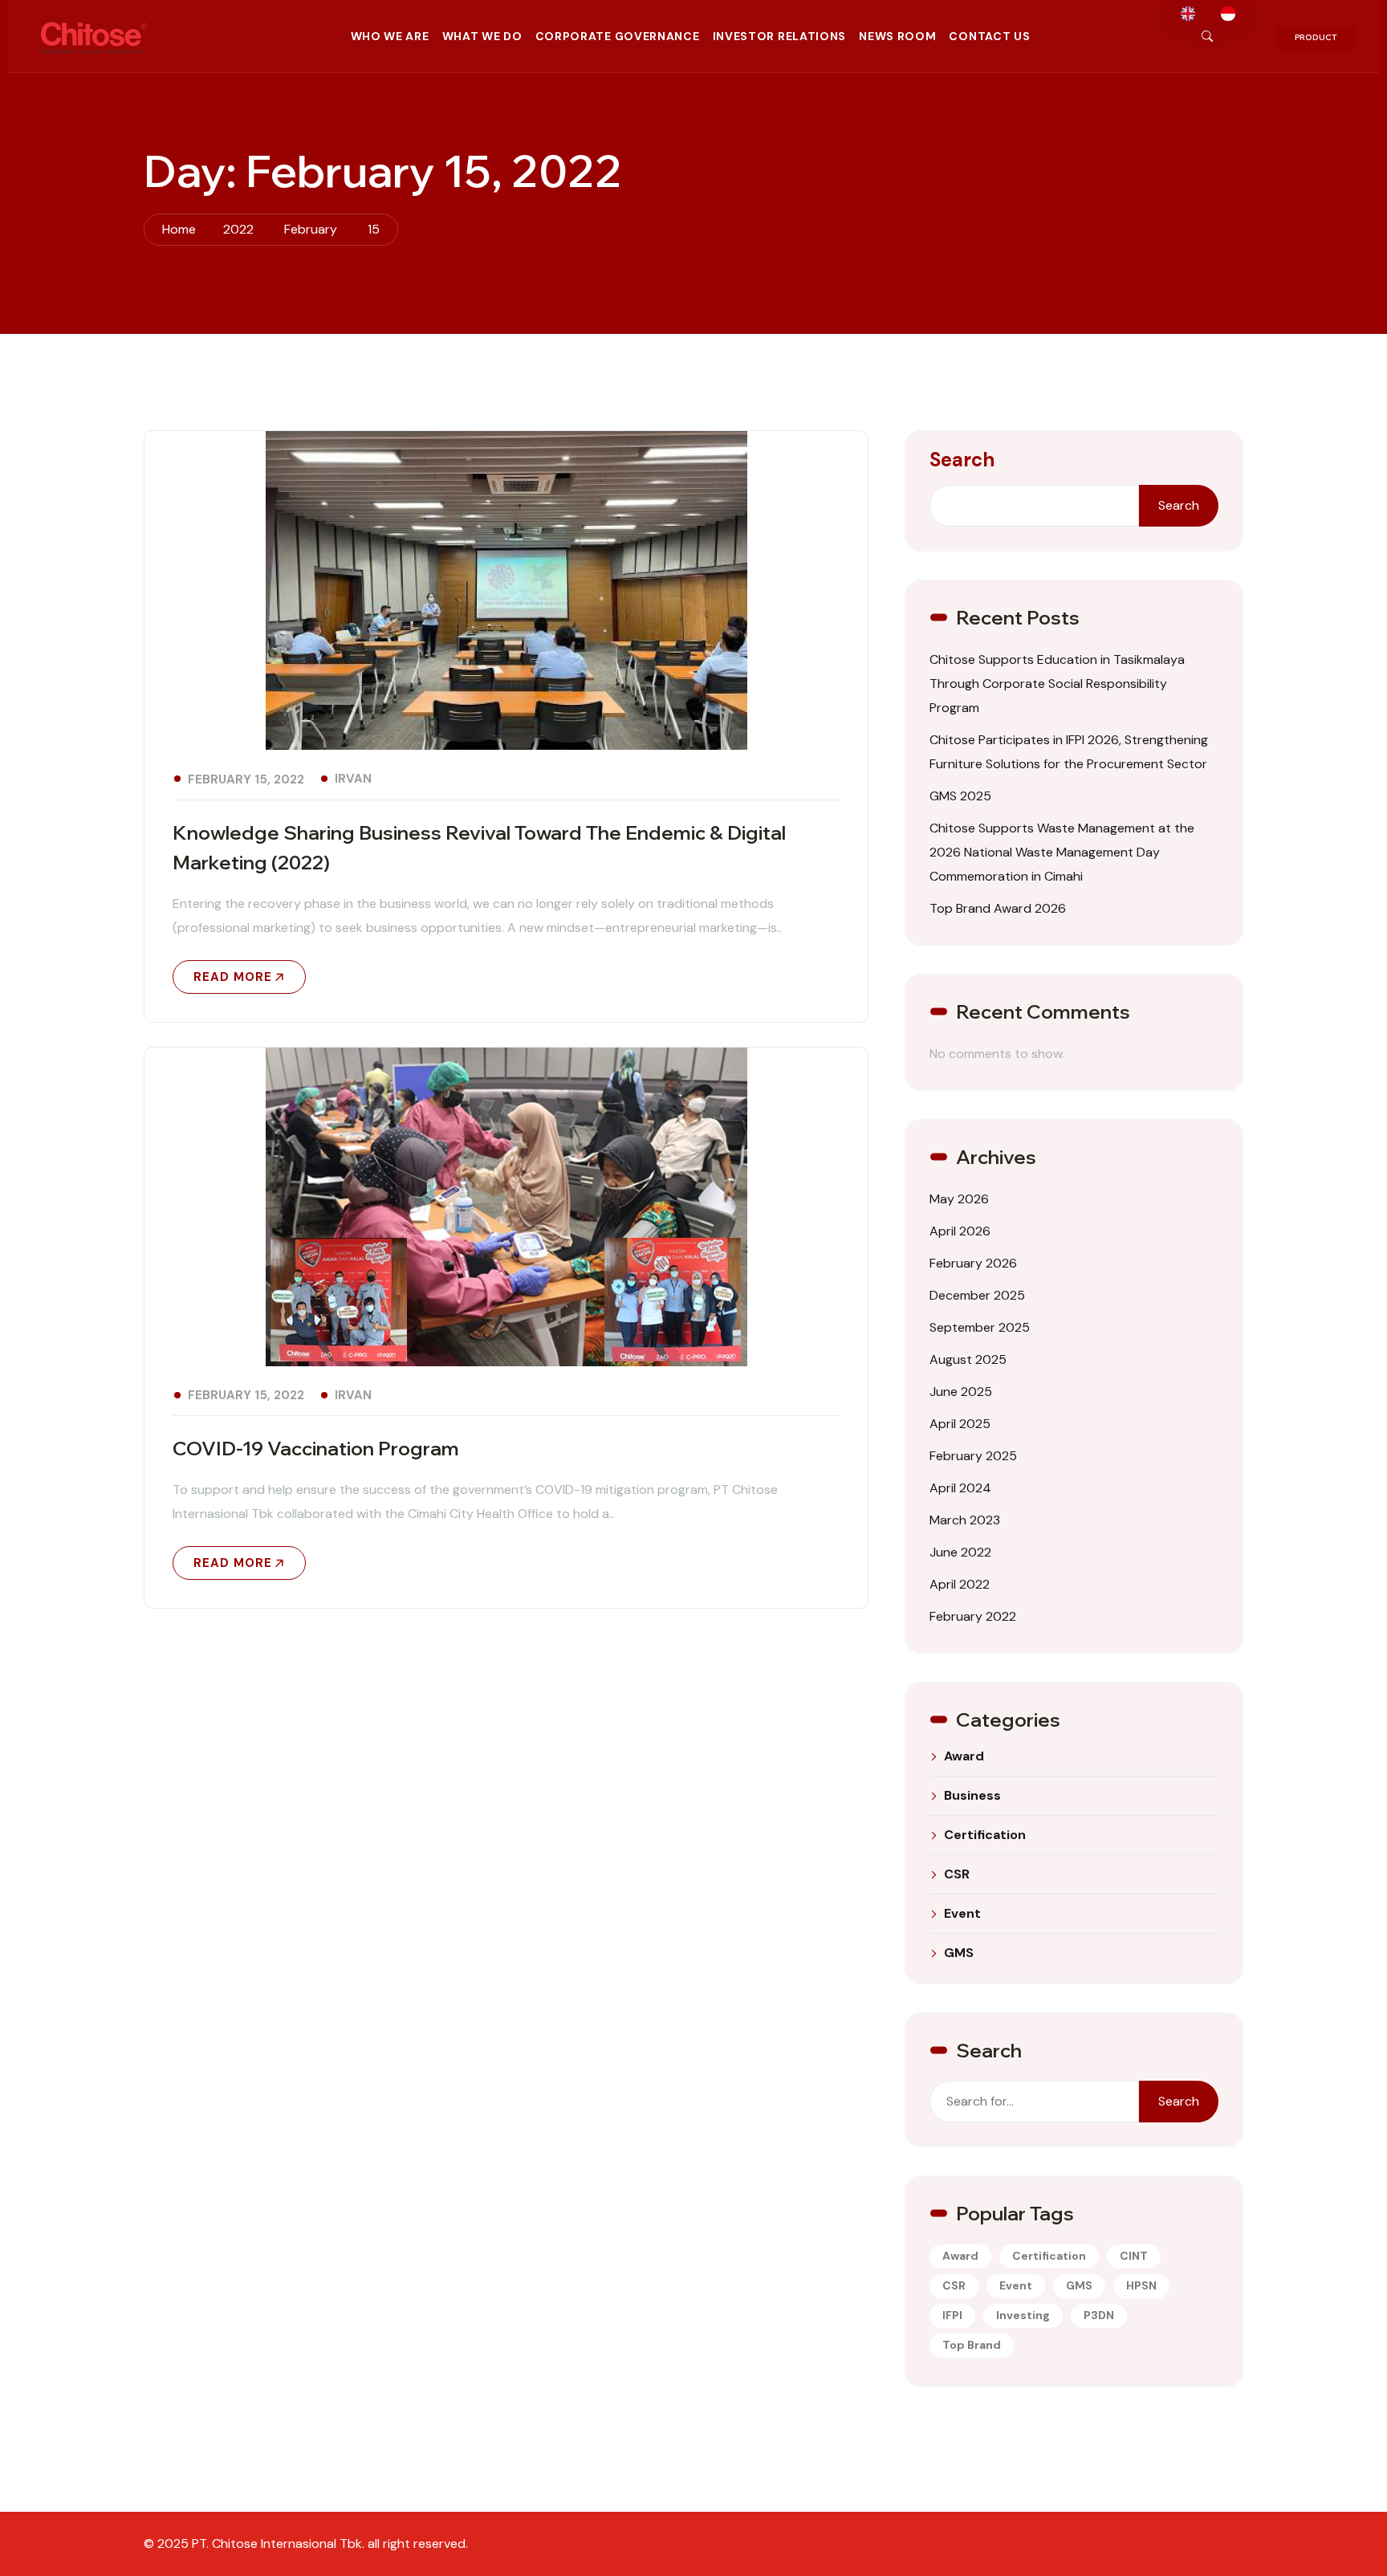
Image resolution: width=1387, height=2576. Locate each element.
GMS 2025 (960, 796)
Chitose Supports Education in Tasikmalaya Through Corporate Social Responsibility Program (1057, 684)
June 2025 (961, 1392)
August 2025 (968, 1359)
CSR (957, 1874)
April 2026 (960, 1231)
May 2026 (959, 1199)
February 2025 (973, 1456)
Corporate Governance (618, 36)
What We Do (482, 36)
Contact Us (989, 36)
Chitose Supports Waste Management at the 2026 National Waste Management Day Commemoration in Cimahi (1062, 852)
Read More (233, 977)
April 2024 (960, 1488)
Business (972, 1796)
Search (962, 460)
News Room (897, 36)
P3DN (1099, 2315)
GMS (959, 1953)
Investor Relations (780, 36)
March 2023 (965, 1520)
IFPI (952, 2315)
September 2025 (980, 1327)
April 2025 (960, 1424)
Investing (1023, 2315)
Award (964, 1756)
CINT (1134, 2256)
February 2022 (973, 1616)
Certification (985, 1835)
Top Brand (972, 2345)
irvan (353, 779)
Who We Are (390, 36)
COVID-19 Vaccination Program (316, 1448)
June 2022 (960, 1552)
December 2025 (977, 1295)
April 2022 (960, 1584)
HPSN (1141, 2285)
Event (962, 1914)
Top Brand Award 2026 (998, 908)
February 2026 (973, 1263)
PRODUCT (1316, 37)
